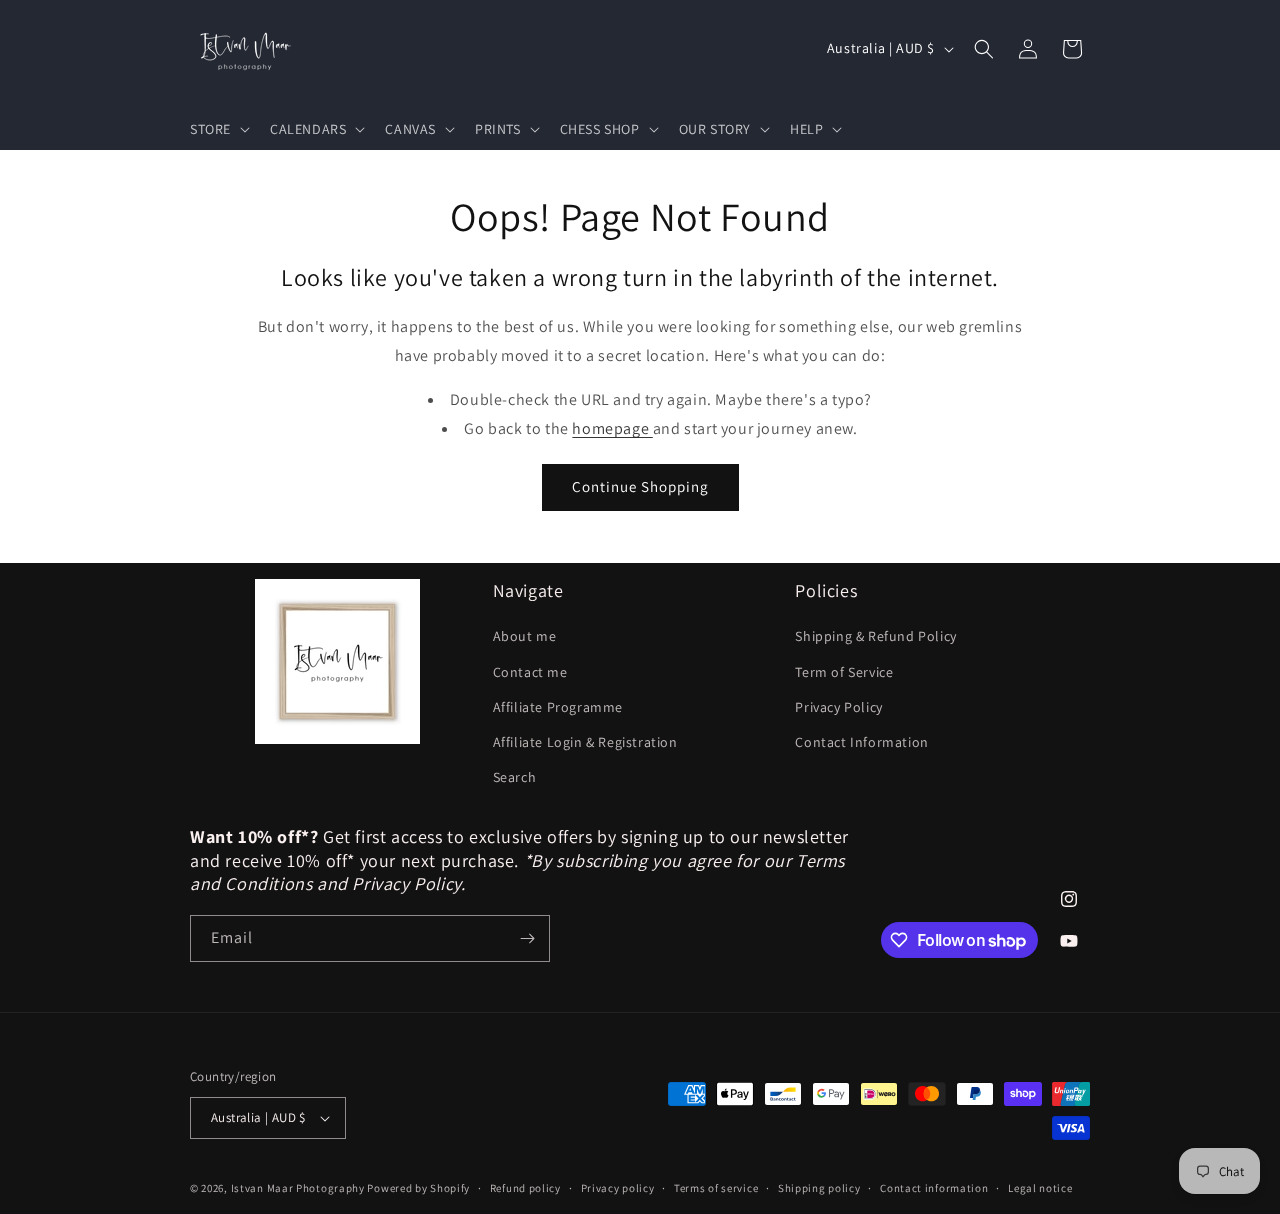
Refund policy (525, 1188)
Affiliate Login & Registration (585, 742)
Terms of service (716, 1188)
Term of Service (844, 672)
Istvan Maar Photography (298, 1188)
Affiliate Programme (558, 707)
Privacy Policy (838, 707)
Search (515, 777)
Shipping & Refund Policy (875, 636)
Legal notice (1040, 1188)
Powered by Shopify (418, 1188)
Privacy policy (618, 1188)
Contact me (530, 672)
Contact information (934, 1188)
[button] (218, 129)
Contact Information (861, 742)
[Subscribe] (527, 938)
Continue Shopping (640, 486)
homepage (612, 428)
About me (525, 636)
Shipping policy (819, 1188)
